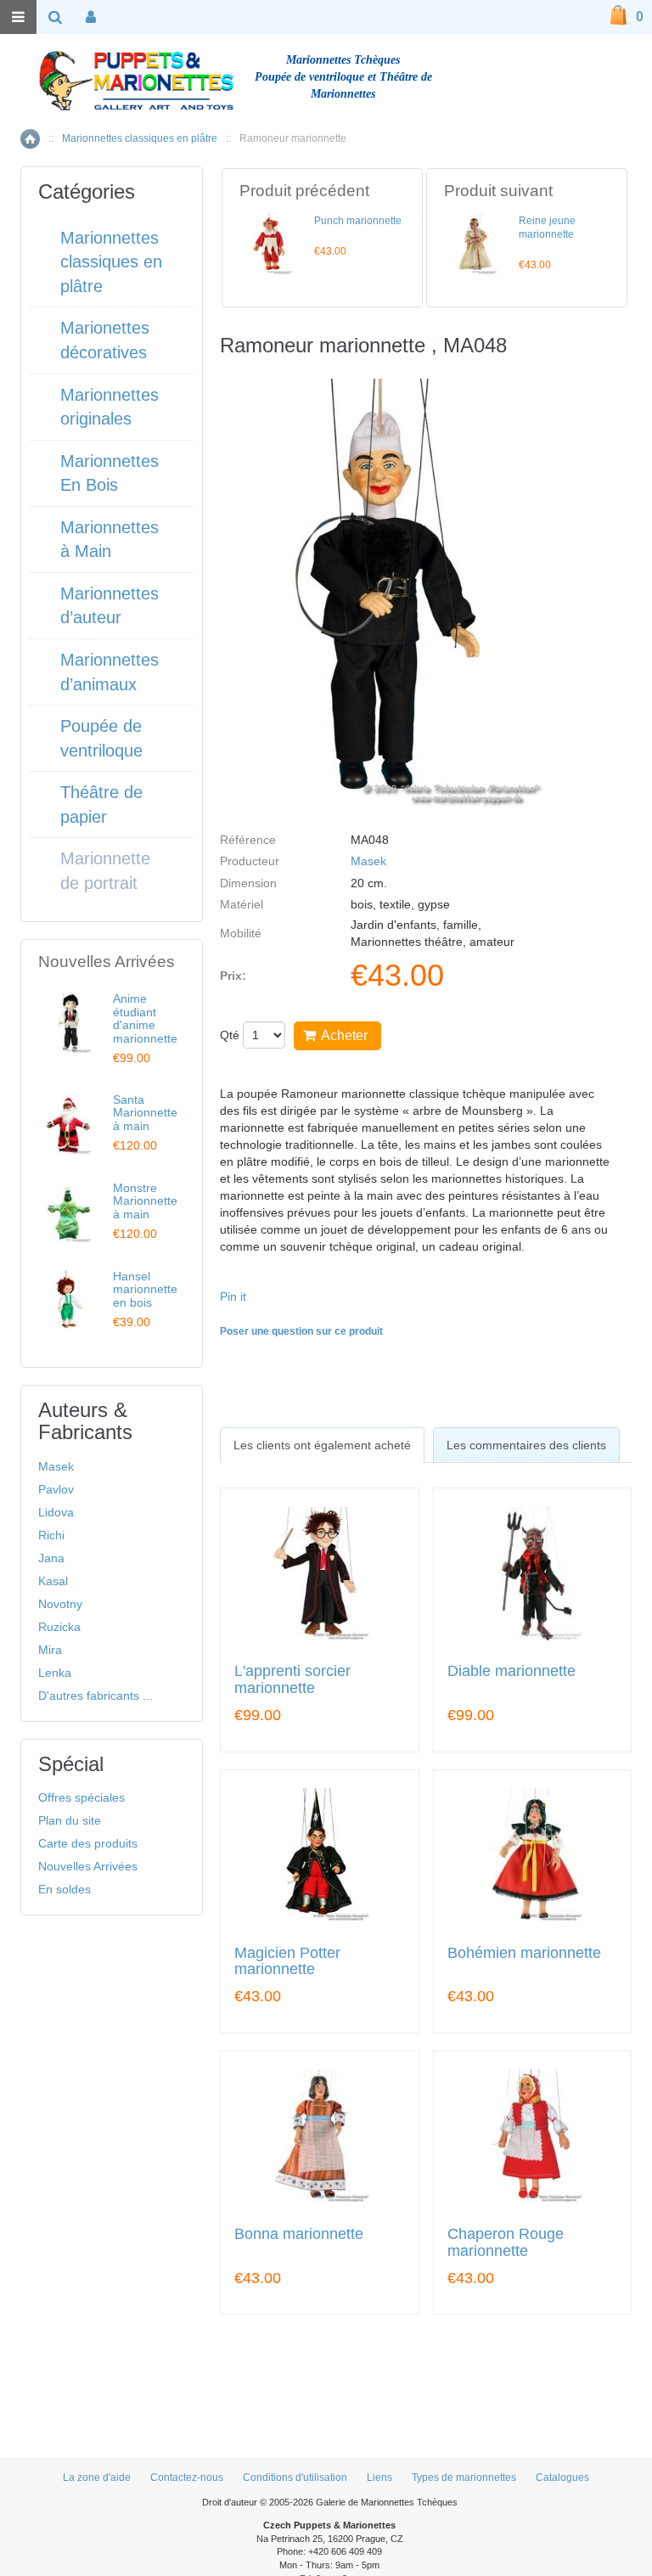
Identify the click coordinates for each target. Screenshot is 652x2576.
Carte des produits (88, 1843)
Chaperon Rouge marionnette (506, 2243)
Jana (51, 1558)
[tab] (322, 1445)
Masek (368, 861)
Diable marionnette (511, 1671)
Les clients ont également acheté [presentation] (322, 1445)
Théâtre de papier (101, 804)
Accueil (30, 139)
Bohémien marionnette (524, 1953)
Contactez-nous (187, 2478)
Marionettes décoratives (105, 340)
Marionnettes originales (110, 407)
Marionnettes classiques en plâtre (140, 138)
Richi (51, 1535)
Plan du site (70, 1820)
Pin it (233, 1296)
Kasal (53, 1581)
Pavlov (56, 1489)
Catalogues (562, 2478)
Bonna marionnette (299, 2234)
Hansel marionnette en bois (145, 1289)
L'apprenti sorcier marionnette (292, 1680)
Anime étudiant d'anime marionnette (145, 1018)
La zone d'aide (97, 2478)
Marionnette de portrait (105, 871)
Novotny (60, 1604)
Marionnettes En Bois (110, 473)
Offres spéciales (81, 1797)
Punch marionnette (358, 221)
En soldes (65, 1889)
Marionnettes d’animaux (110, 672)
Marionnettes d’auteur (110, 606)
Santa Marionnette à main (145, 1113)
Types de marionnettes (464, 2478)
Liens (379, 2478)
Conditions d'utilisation (295, 2478)
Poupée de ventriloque (101, 738)
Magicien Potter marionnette (287, 1962)
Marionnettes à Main (110, 540)
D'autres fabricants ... (96, 1696)
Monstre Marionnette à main (145, 1201)
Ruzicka (59, 1627)
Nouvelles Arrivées (88, 1866)
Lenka (55, 1673)
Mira (50, 1650)
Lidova (56, 1512)
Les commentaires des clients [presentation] (526, 1445)
